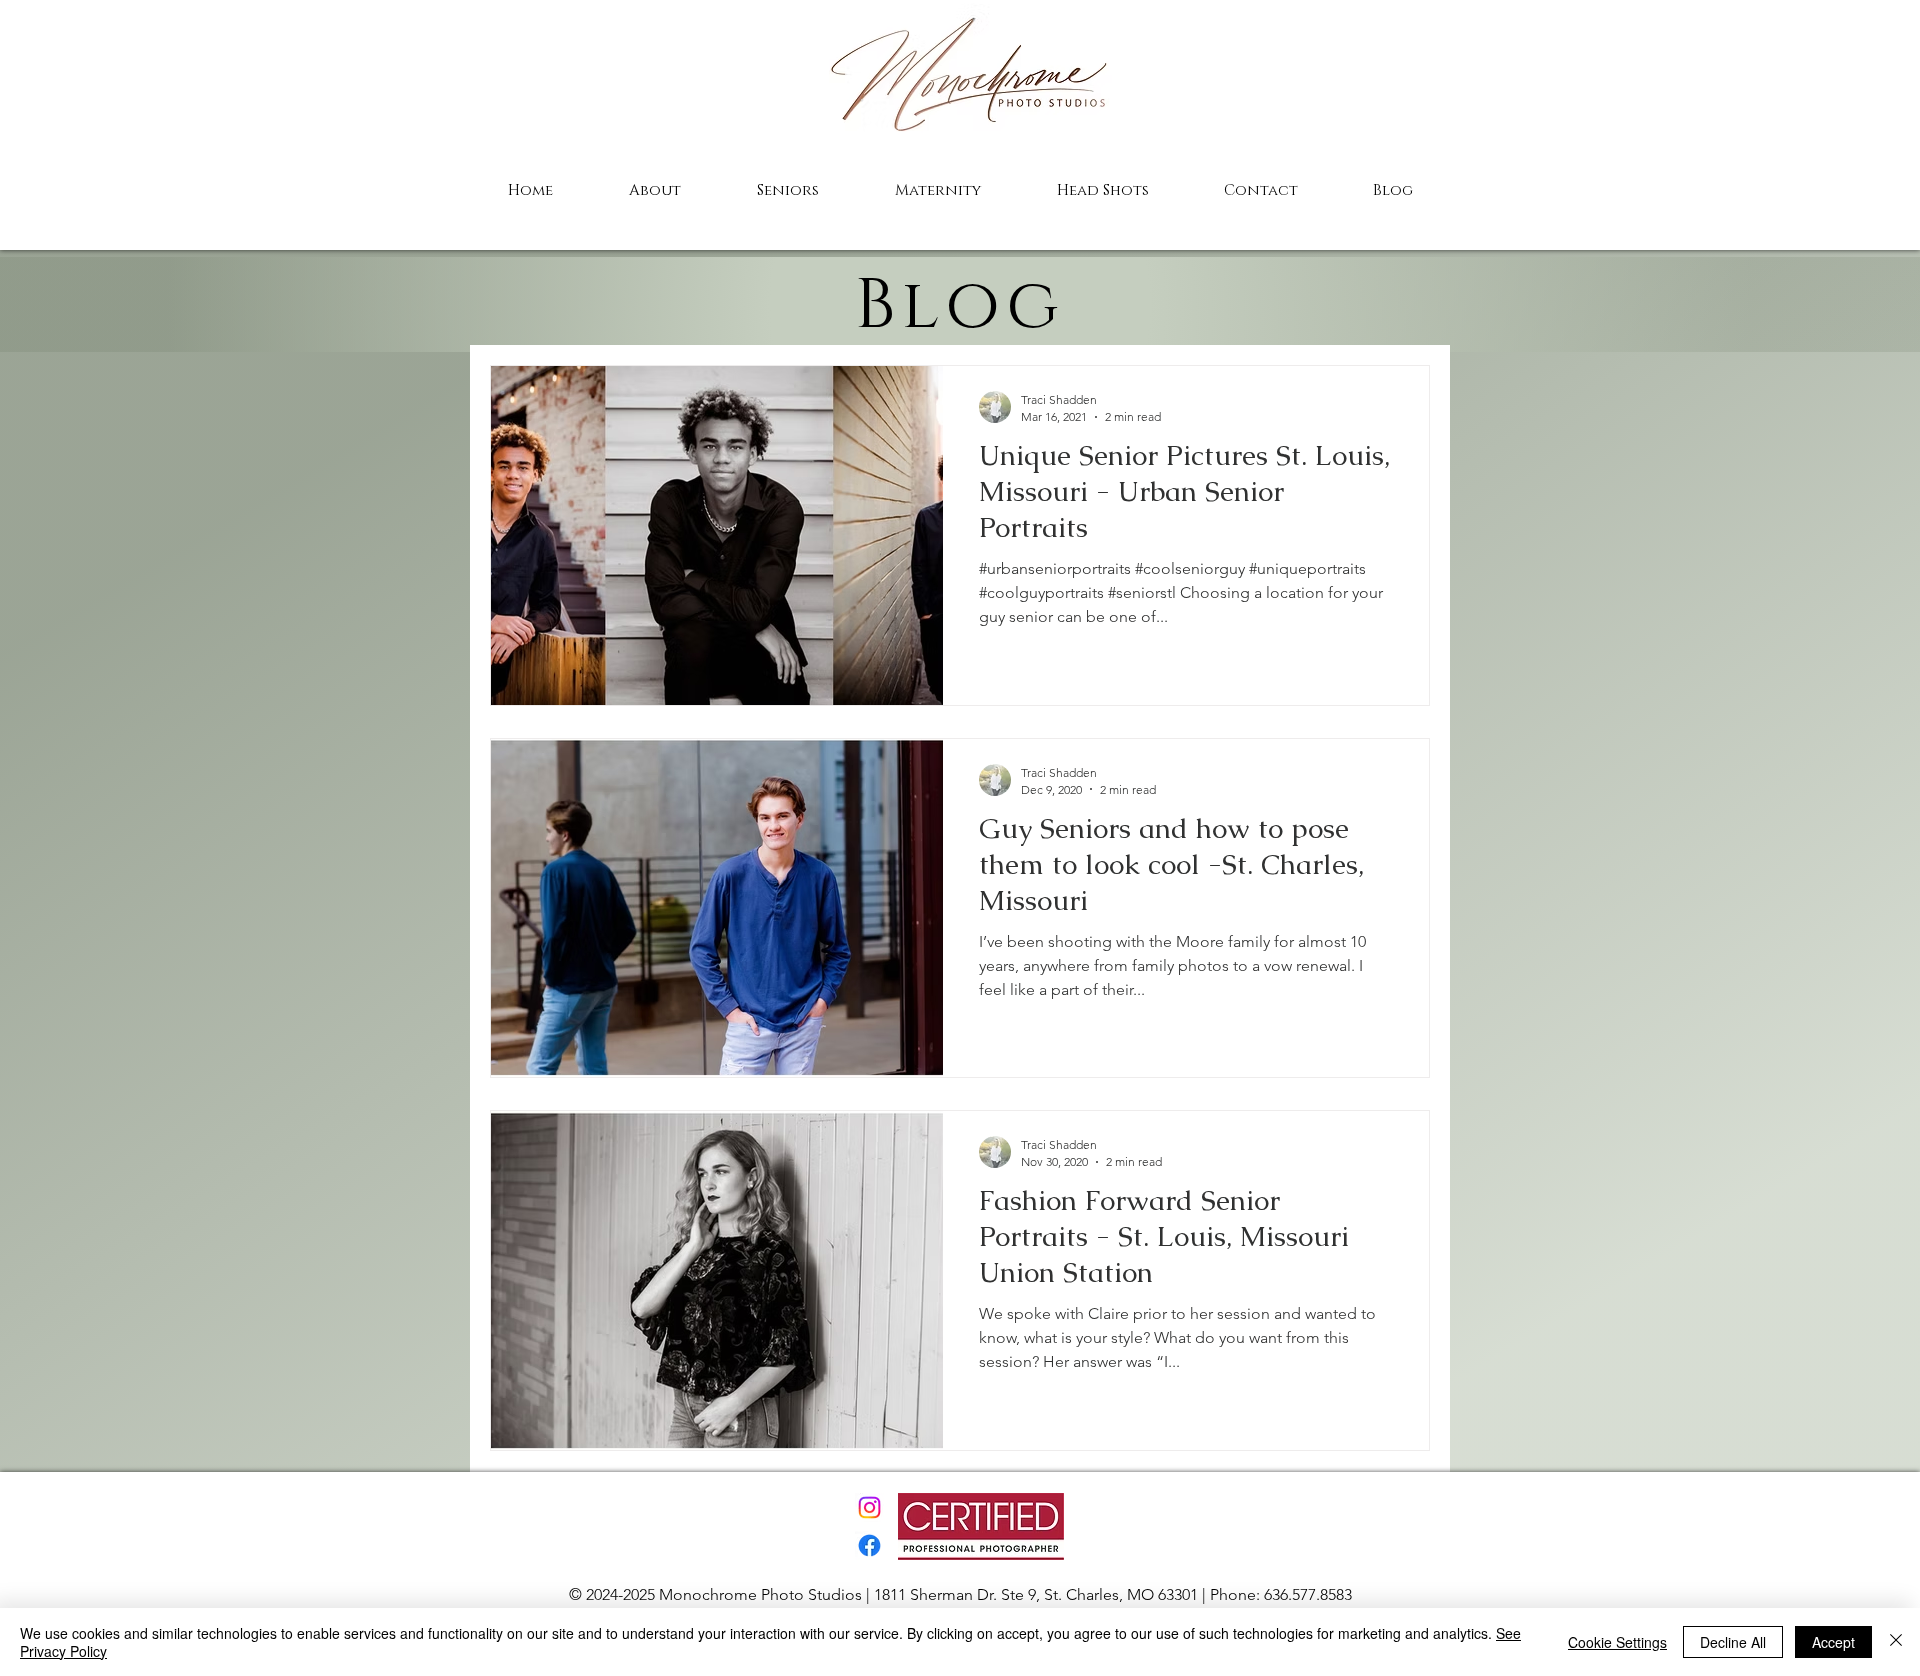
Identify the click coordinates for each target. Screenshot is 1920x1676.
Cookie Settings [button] (1617, 1642)
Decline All (1733, 1642)
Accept (1833, 1642)
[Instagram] (869, 1507)
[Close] (1896, 1642)
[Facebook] (869, 1545)
